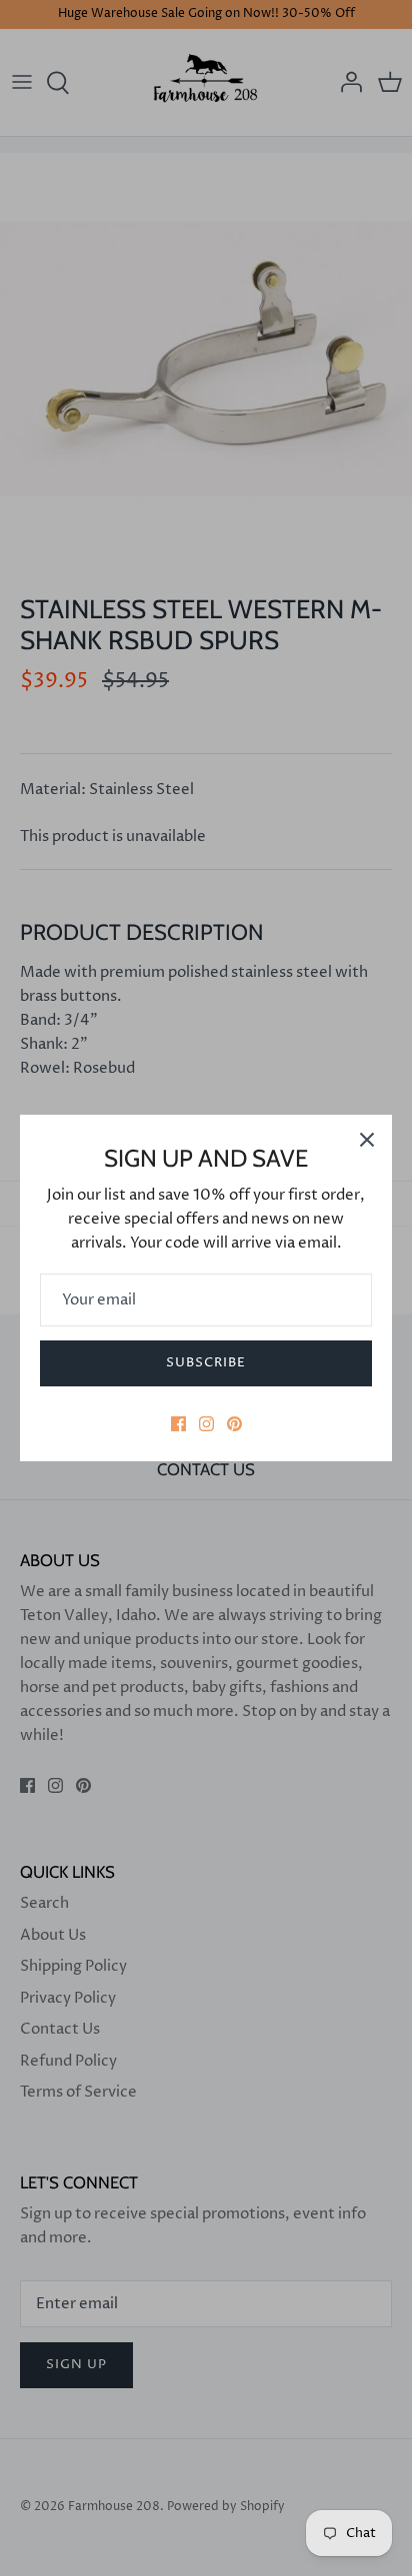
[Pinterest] (234, 1424)
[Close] (367, 1140)
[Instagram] (206, 1424)
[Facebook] (178, 1424)
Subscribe (206, 1362)
